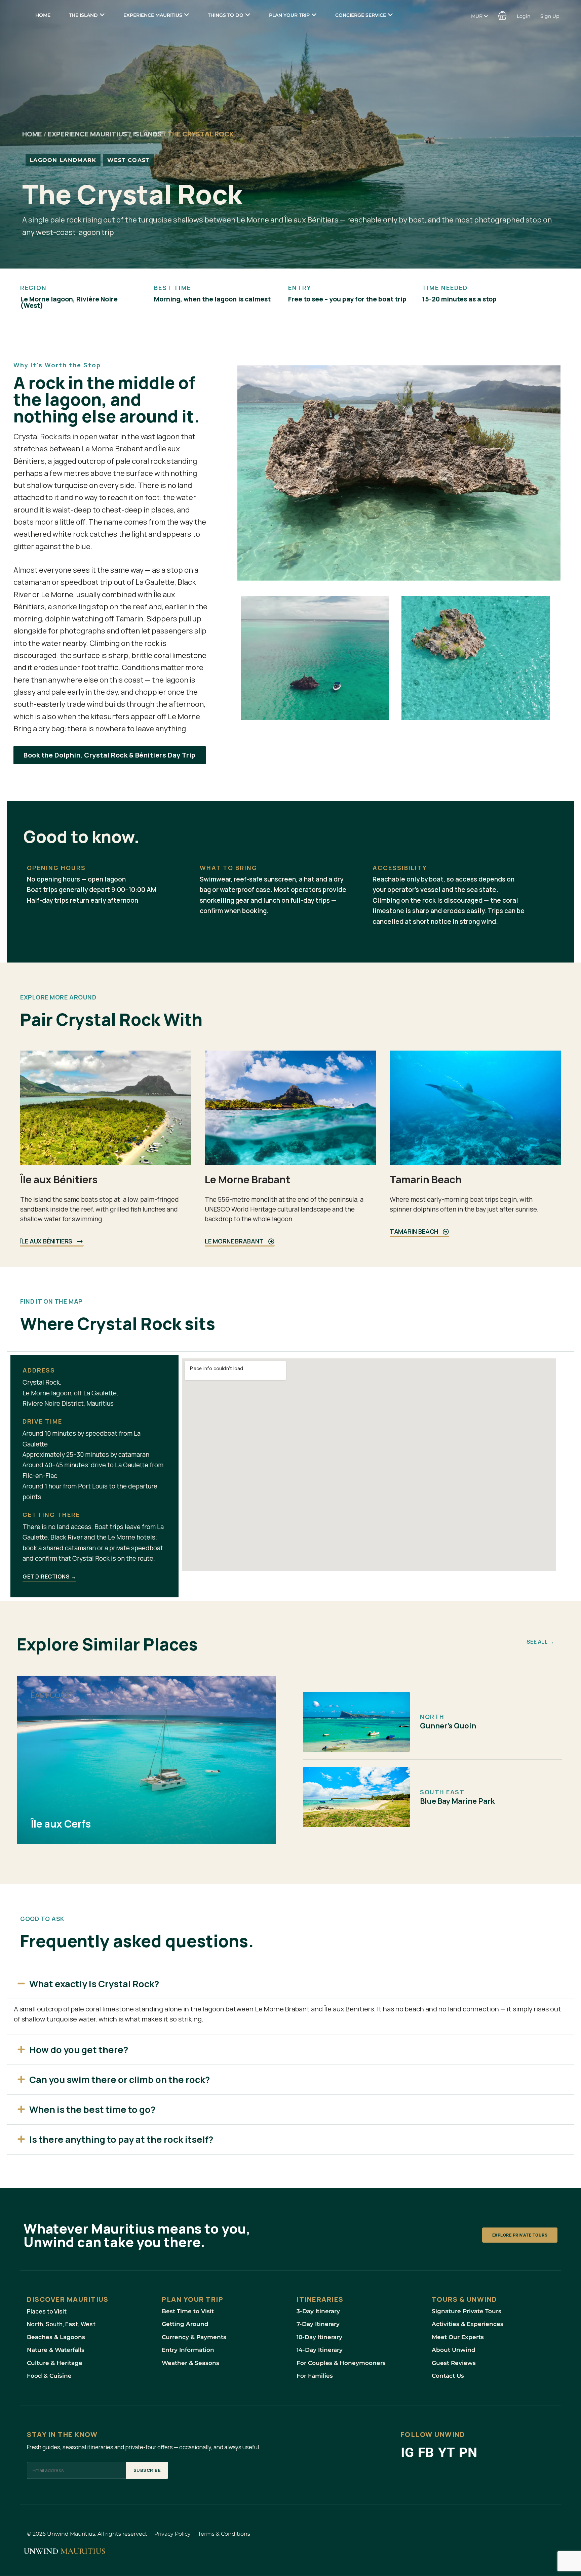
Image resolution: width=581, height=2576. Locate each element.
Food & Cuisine (49, 2376)
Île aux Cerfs (61, 1823)
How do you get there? (79, 2050)
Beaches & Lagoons (56, 2337)
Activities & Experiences (468, 2324)
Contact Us (448, 2376)
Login (524, 16)
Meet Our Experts (458, 2337)
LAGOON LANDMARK (63, 160)
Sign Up (550, 16)
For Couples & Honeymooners (341, 2363)
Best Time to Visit (188, 2311)
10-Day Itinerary (319, 2337)
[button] (502, 15)
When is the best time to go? (92, 2109)
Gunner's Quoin (448, 1726)
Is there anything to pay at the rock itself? (121, 2139)
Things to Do (226, 15)
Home (43, 15)
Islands (147, 134)
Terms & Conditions (224, 2534)
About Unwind (454, 2350)
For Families (315, 2376)
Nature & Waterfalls (56, 2350)
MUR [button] (477, 16)
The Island (83, 15)
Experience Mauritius (153, 15)
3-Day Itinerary (318, 2311)
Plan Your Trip (289, 15)
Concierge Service (361, 15)
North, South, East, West (61, 2324)
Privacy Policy (172, 2534)
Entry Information (188, 2350)
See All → (540, 1642)
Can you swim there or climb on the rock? (120, 2079)
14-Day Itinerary (320, 2350)
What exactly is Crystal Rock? (94, 1984)
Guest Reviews (454, 2363)
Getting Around (185, 2324)
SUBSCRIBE (147, 2470)
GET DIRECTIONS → (49, 1577)
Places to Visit (47, 2311)
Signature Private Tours (467, 2311)
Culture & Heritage (55, 2363)
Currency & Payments (194, 2337)
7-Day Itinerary (318, 2324)
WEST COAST (128, 160)
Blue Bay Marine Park (457, 1801)
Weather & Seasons (190, 2363)
